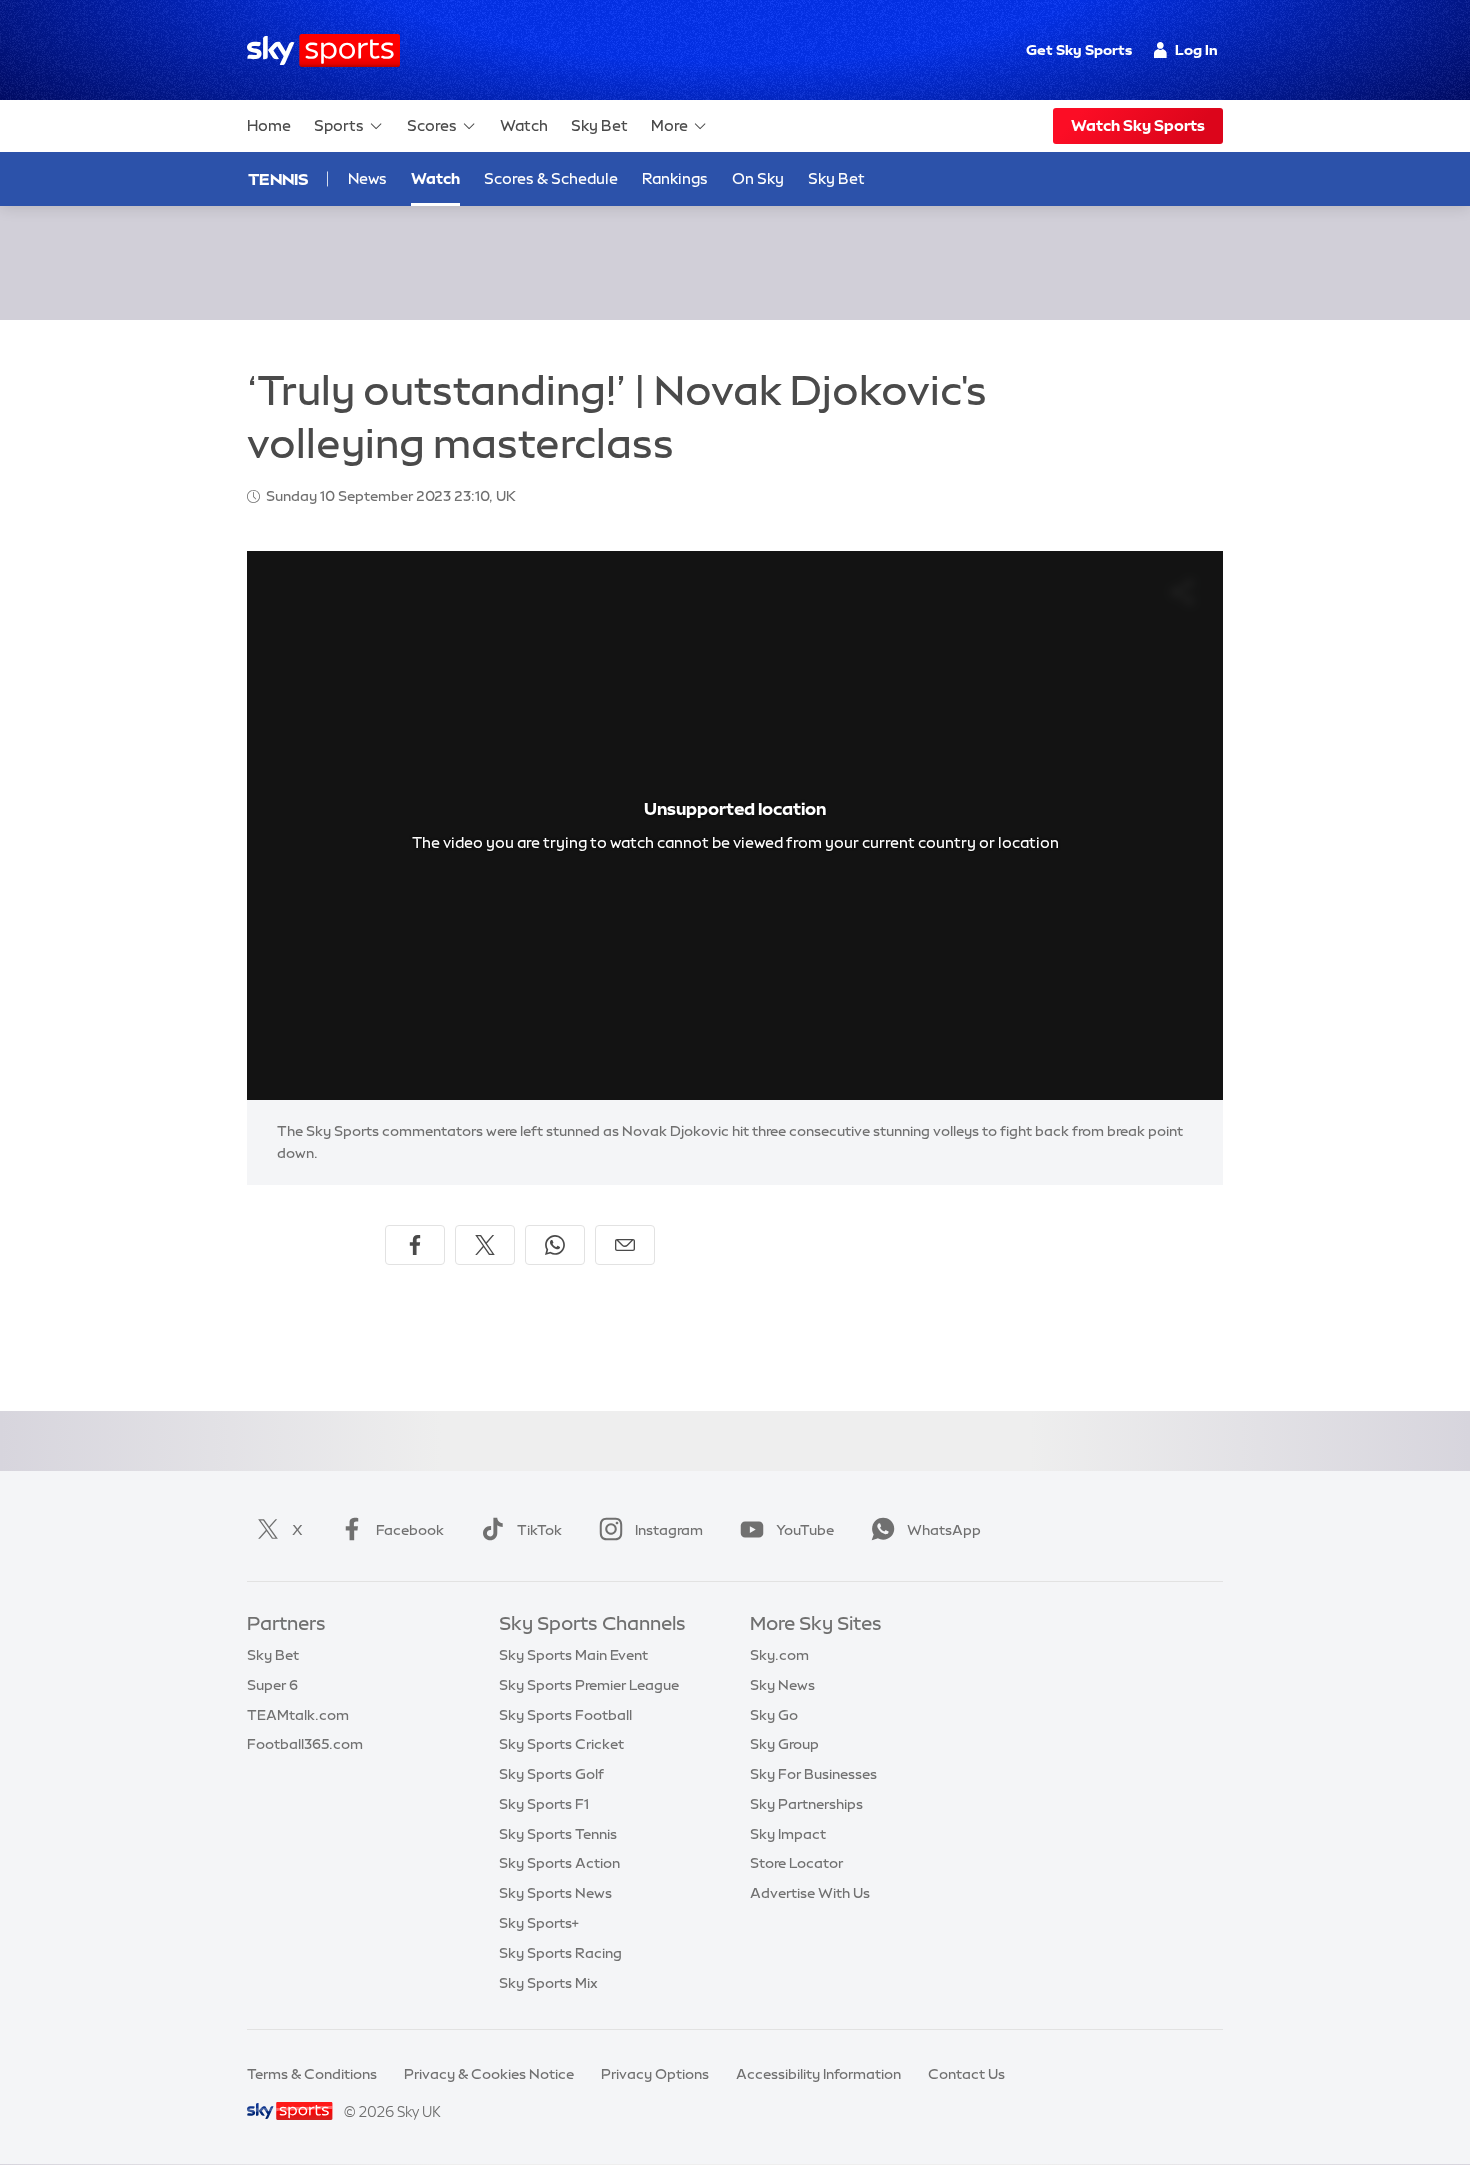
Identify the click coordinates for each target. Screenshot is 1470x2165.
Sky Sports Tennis (558, 1834)
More (669, 125)
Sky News (782, 1685)
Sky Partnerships (806, 1804)
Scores (432, 125)
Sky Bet (599, 125)
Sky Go (774, 1715)
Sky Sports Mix (548, 1983)
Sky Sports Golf (551, 1774)
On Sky (758, 178)
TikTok (539, 1530)
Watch (524, 125)
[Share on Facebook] (415, 1245)
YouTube (805, 1530)
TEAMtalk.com (298, 1715)
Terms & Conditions (312, 2074)
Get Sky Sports (1079, 50)
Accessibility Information (818, 2074)
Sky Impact (788, 1834)
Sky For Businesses (813, 1774)
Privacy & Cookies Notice (489, 2074)
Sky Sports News (555, 1893)
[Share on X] (485, 1245)
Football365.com (305, 1744)
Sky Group (784, 1744)
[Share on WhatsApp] (555, 1245)
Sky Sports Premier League (589, 1685)
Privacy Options (655, 2074)
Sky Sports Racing (560, 1953)
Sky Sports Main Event (573, 1655)
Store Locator (796, 1863)
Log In (1196, 50)
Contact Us (966, 2074)
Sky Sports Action (559, 1863)
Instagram (669, 1530)
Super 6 (272, 1685)
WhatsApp (944, 1530)
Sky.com (779, 1655)
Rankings (675, 178)
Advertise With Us (810, 1893)
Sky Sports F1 (544, 1804)
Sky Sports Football (565, 1715)
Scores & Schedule (551, 178)
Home (269, 125)
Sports (339, 125)
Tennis (278, 179)
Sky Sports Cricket (561, 1744)
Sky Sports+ (539, 1923)
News (367, 178)
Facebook (410, 1530)
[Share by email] (625, 1245)
